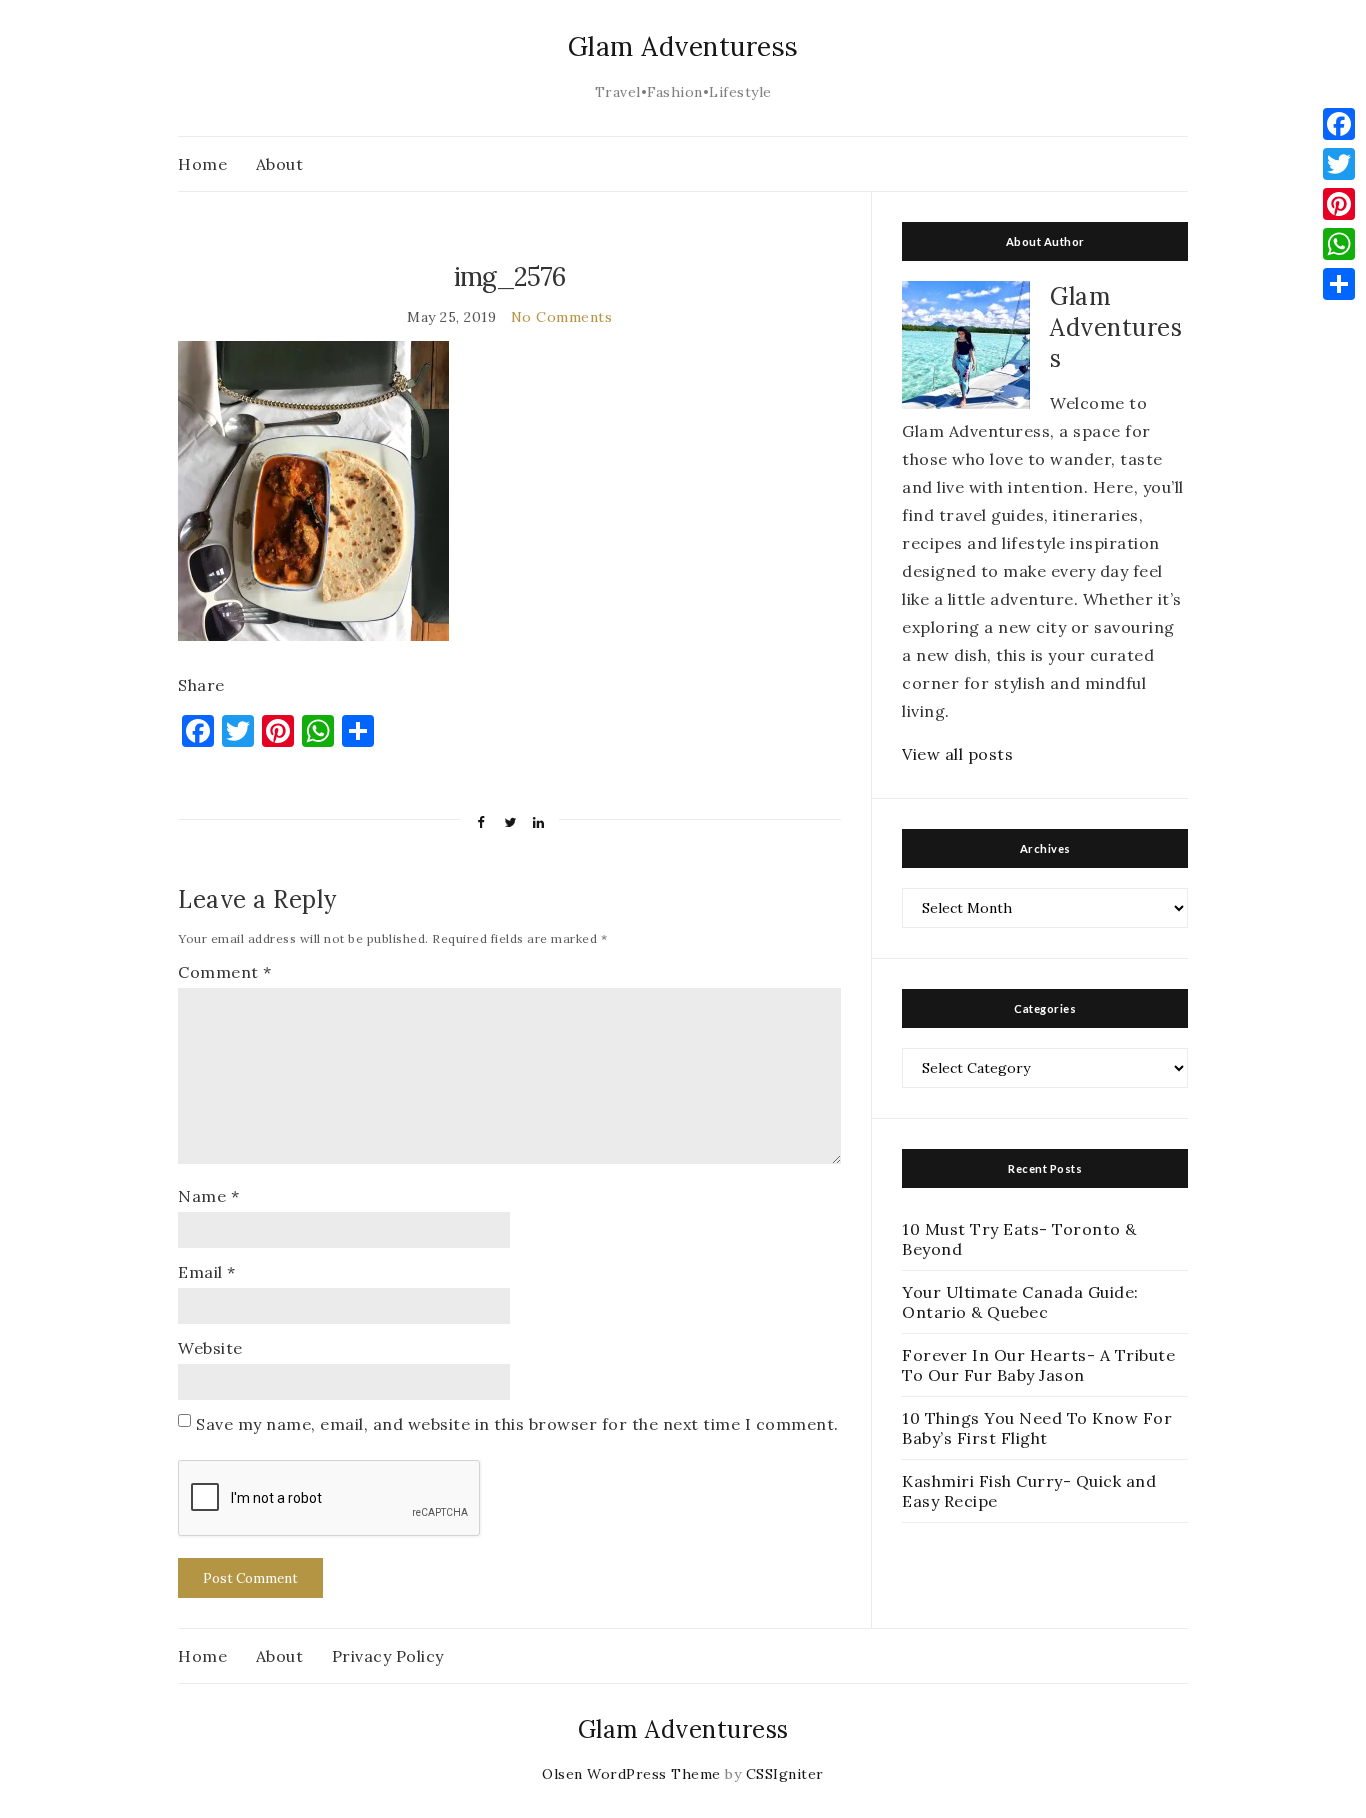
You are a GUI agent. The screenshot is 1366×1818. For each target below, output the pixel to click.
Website (210, 1348)
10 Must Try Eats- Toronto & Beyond (1019, 1239)
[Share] (1339, 284)
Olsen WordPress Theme (631, 1774)
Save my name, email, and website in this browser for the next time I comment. (517, 1424)
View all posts (957, 754)
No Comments (562, 317)
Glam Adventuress (683, 46)
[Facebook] (1339, 124)
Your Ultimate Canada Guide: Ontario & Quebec (1020, 1302)
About (280, 164)
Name (208, 1196)
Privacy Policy (388, 1656)
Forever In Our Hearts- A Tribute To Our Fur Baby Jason (1038, 1365)
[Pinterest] (1339, 204)
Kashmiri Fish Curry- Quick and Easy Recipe (1029, 1491)
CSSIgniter (785, 1774)
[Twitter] (1339, 164)
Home (202, 164)
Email (207, 1272)
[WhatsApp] (1339, 244)
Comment (225, 972)
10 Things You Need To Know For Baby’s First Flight (1037, 1428)
